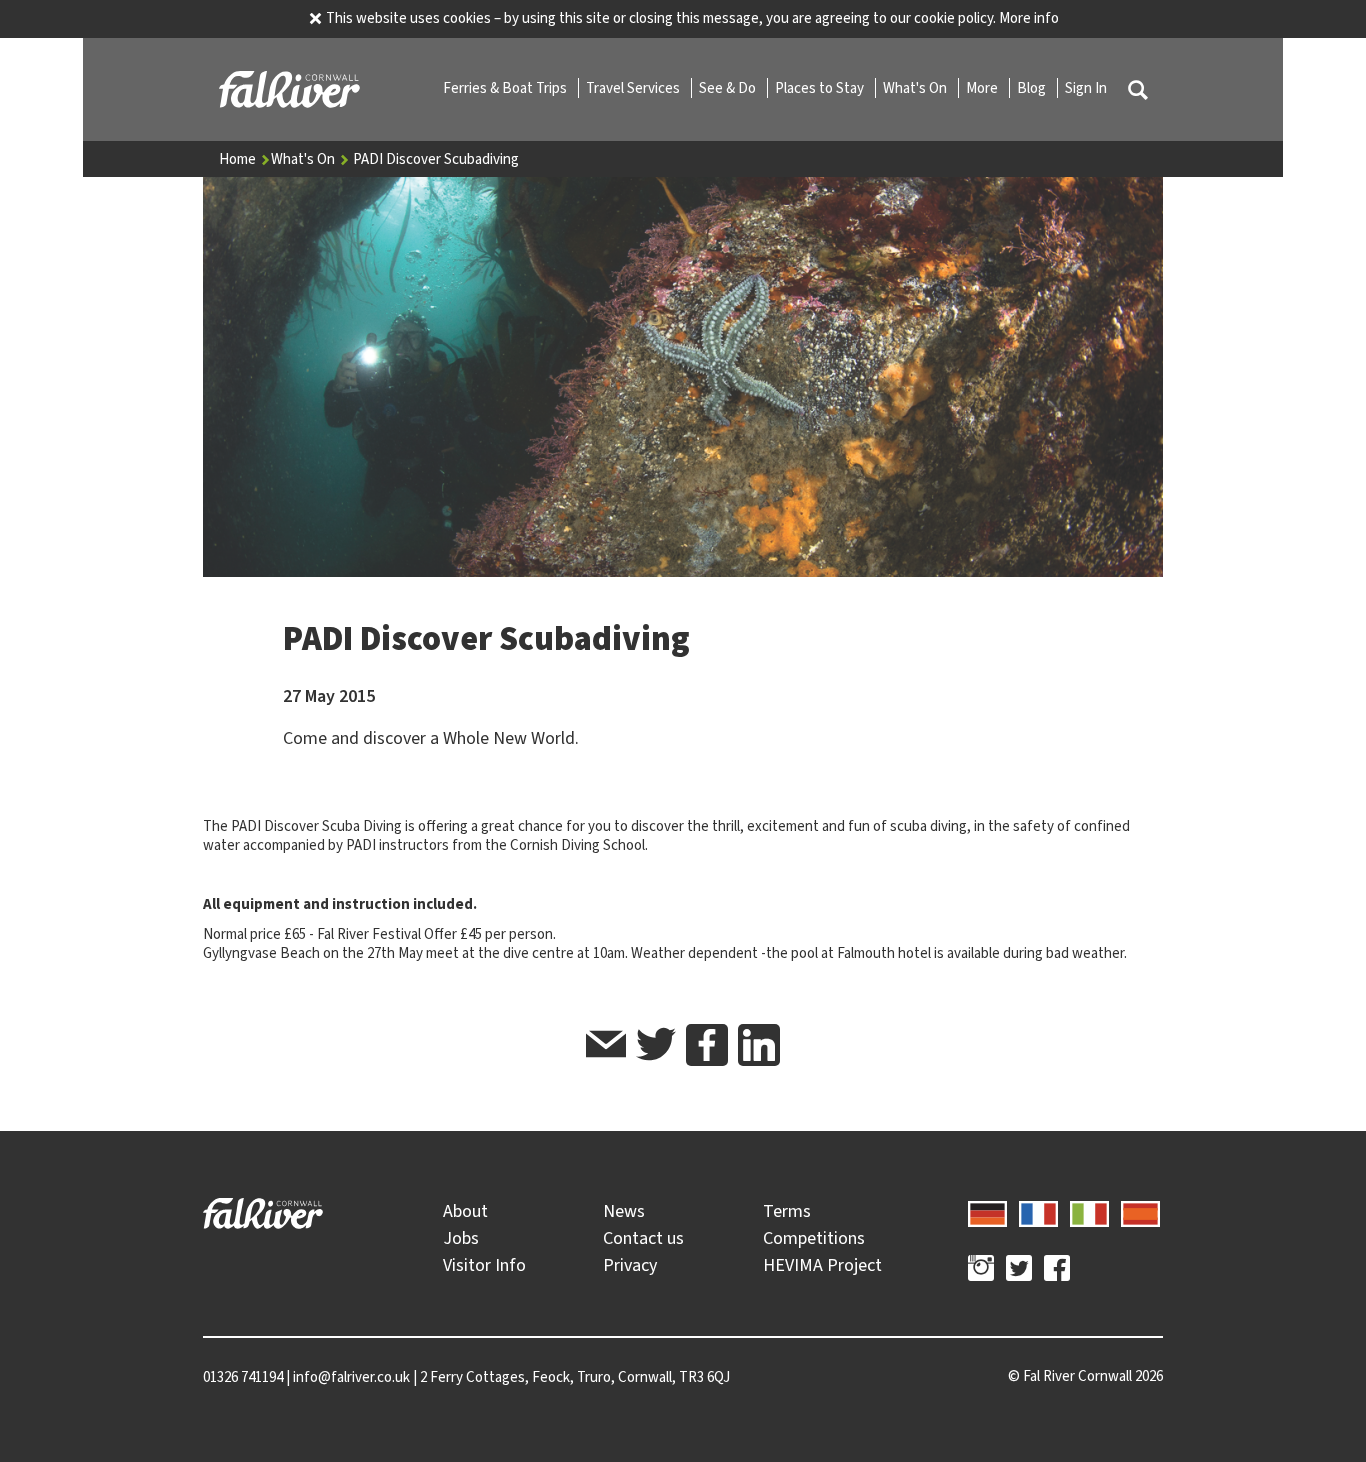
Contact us (643, 1238)
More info (1029, 18)
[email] (606, 1047)
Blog (1033, 88)
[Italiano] (1089, 1211)
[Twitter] (1019, 1271)
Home (239, 159)
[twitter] (656, 1047)
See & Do (729, 88)
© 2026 (1085, 1376)
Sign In (1086, 88)
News (624, 1211)
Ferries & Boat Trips (506, 88)
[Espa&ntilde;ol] (1140, 1211)
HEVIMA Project (822, 1265)
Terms (787, 1211)
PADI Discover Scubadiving (436, 159)
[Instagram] (981, 1271)
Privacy (630, 1265)
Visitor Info (484, 1265)
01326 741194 (243, 1377)
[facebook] (707, 1045)
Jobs (461, 1238)
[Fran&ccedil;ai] (1038, 1211)
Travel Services (634, 88)
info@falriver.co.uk (351, 1377)
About (465, 1211)
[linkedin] (759, 1045)
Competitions (814, 1238)
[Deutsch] (987, 1211)
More (983, 88)
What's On (916, 88)
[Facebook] (1057, 1271)
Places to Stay (821, 88)
